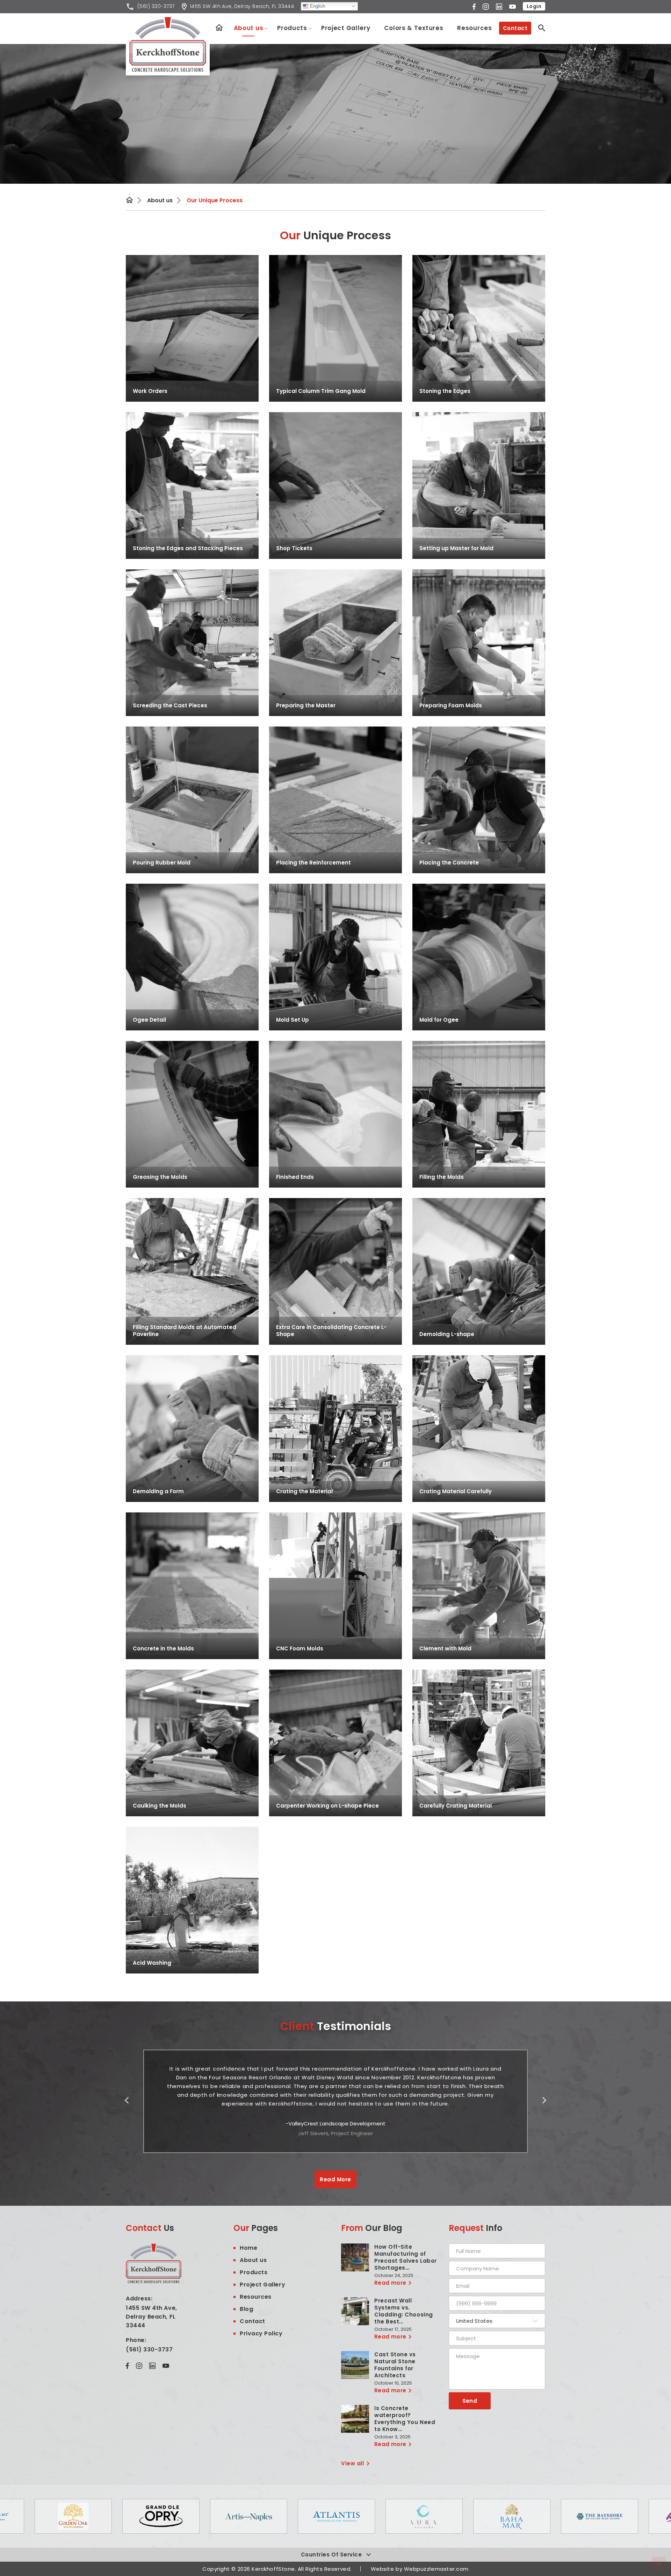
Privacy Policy (261, 2333)
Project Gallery (346, 28)
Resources (474, 28)
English (317, 6)
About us (249, 28)
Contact (515, 28)
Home (219, 27)
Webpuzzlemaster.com (436, 2569)
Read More (335, 2179)
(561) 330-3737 (149, 2349)
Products (292, 28)
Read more (390, 2283)
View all (352, 2463)
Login (534, 6)
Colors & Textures (414, 28)
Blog (246, 2309)
